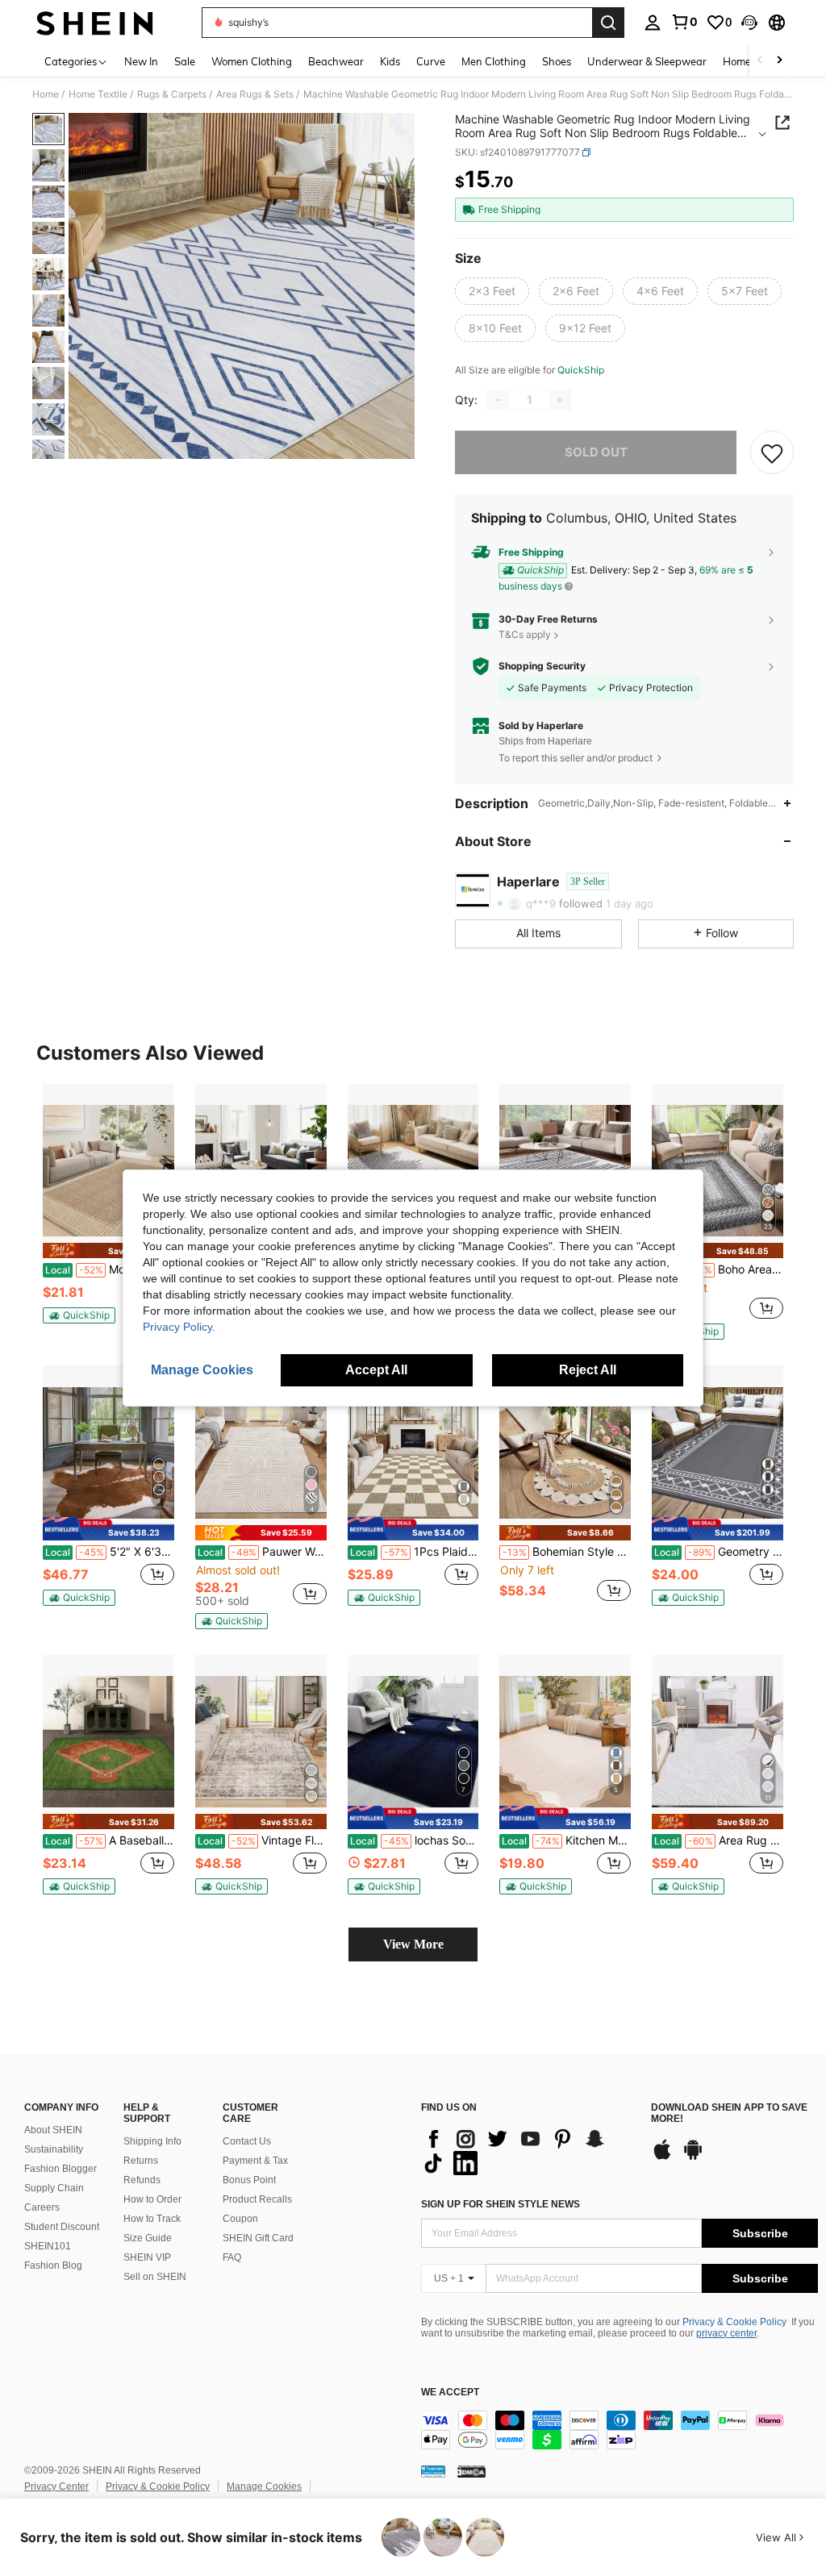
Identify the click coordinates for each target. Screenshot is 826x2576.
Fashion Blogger (60, 2169)
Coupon (240, 2219)
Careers (42, 2207)
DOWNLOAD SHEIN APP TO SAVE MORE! (729, 2113)
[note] (108, 1250)
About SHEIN (53, 2130)
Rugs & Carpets (172, 94)
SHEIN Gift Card (258, 2238)
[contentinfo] (619, 2430)
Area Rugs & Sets (255, 94)
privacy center (726, 2333)
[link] (684, 22)
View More (413, 1944)
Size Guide (148, 2238)
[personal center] (653, 23)
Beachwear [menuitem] (336, 61)
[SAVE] (772, 452)
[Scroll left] (760, 61)
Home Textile (98, 94)
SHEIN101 (48, 2246)
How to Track (152, 2219)
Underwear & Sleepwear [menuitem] (647, 61)
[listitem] (108, 1211)
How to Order (152, 2199)
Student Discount (62, 2227)
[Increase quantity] (560, 400)
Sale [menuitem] (185, 61)
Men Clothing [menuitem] (494, 61)
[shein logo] (95, 23)
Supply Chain (54, 2188)
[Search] (608, 23)
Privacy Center (56, 2486)
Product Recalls (257, 2199)
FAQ (232, 2257)
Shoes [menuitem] (557, 61)
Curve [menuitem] (431, 61)
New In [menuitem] (141, 61)
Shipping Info (152, 2141)
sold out (596, 452)
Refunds (142, 2180)
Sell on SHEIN (155, 2277)
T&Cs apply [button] (525, 634)
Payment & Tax (255, 2161)
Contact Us (247, 2141)
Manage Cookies (264, 2486)
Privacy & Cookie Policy (734, 2322)
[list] (528, 2151)
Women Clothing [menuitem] (252, 61)
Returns (141, 2161)
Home (46, 94)
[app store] (662, 2157)
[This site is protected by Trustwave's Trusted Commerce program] (433, 2471)
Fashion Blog (53, 2265)
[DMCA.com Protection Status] (471, 2471)
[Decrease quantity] (499, 400)
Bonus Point (249, 2180)
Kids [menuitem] (390, 61)
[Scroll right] (779, 61)
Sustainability (54, 2149)
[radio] (492, 291)
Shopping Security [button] (542, 666)
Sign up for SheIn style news (501, 2204)
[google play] (693, 2157)
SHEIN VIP (147, 2257)
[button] (749, 23)
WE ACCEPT (450, 2393)
